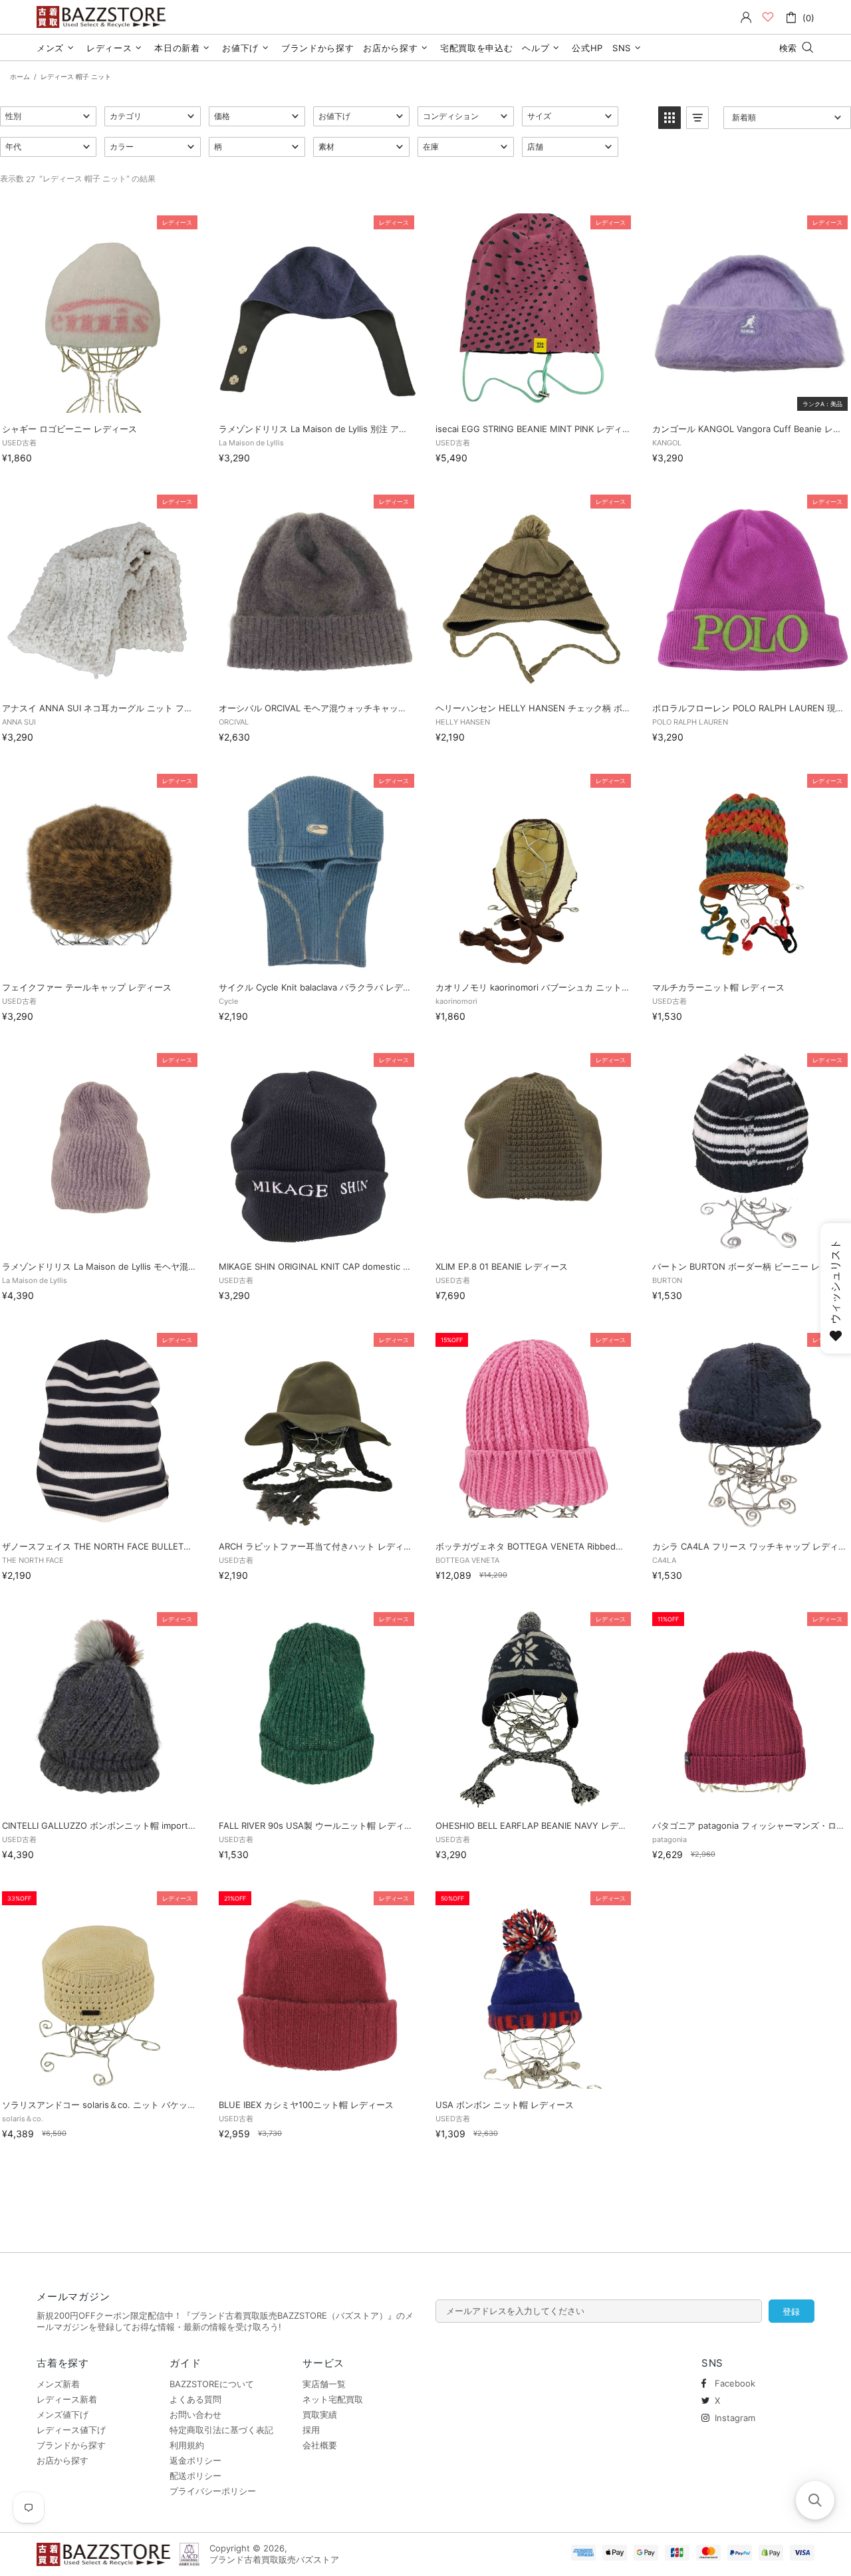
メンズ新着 (58, 2384)
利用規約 (187, 2445)
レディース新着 (67, 2399)
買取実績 (320, 2414)
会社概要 (320, 2445)
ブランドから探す (71, 2445)
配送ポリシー (195, 2476)
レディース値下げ (71, 2430)
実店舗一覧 (324, 2384)
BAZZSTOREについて (212, 2384)
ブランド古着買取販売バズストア (103, 17)
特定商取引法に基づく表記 (221, 2430)
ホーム (20, 76)
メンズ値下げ (62, 2414)
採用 (311, 2430)
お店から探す (62, 2460)
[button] (48, 116)
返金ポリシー (195, 2460)
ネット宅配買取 (333, 2399)
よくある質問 (195, 2399)
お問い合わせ (195, 2414)
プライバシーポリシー (213, 2491)
